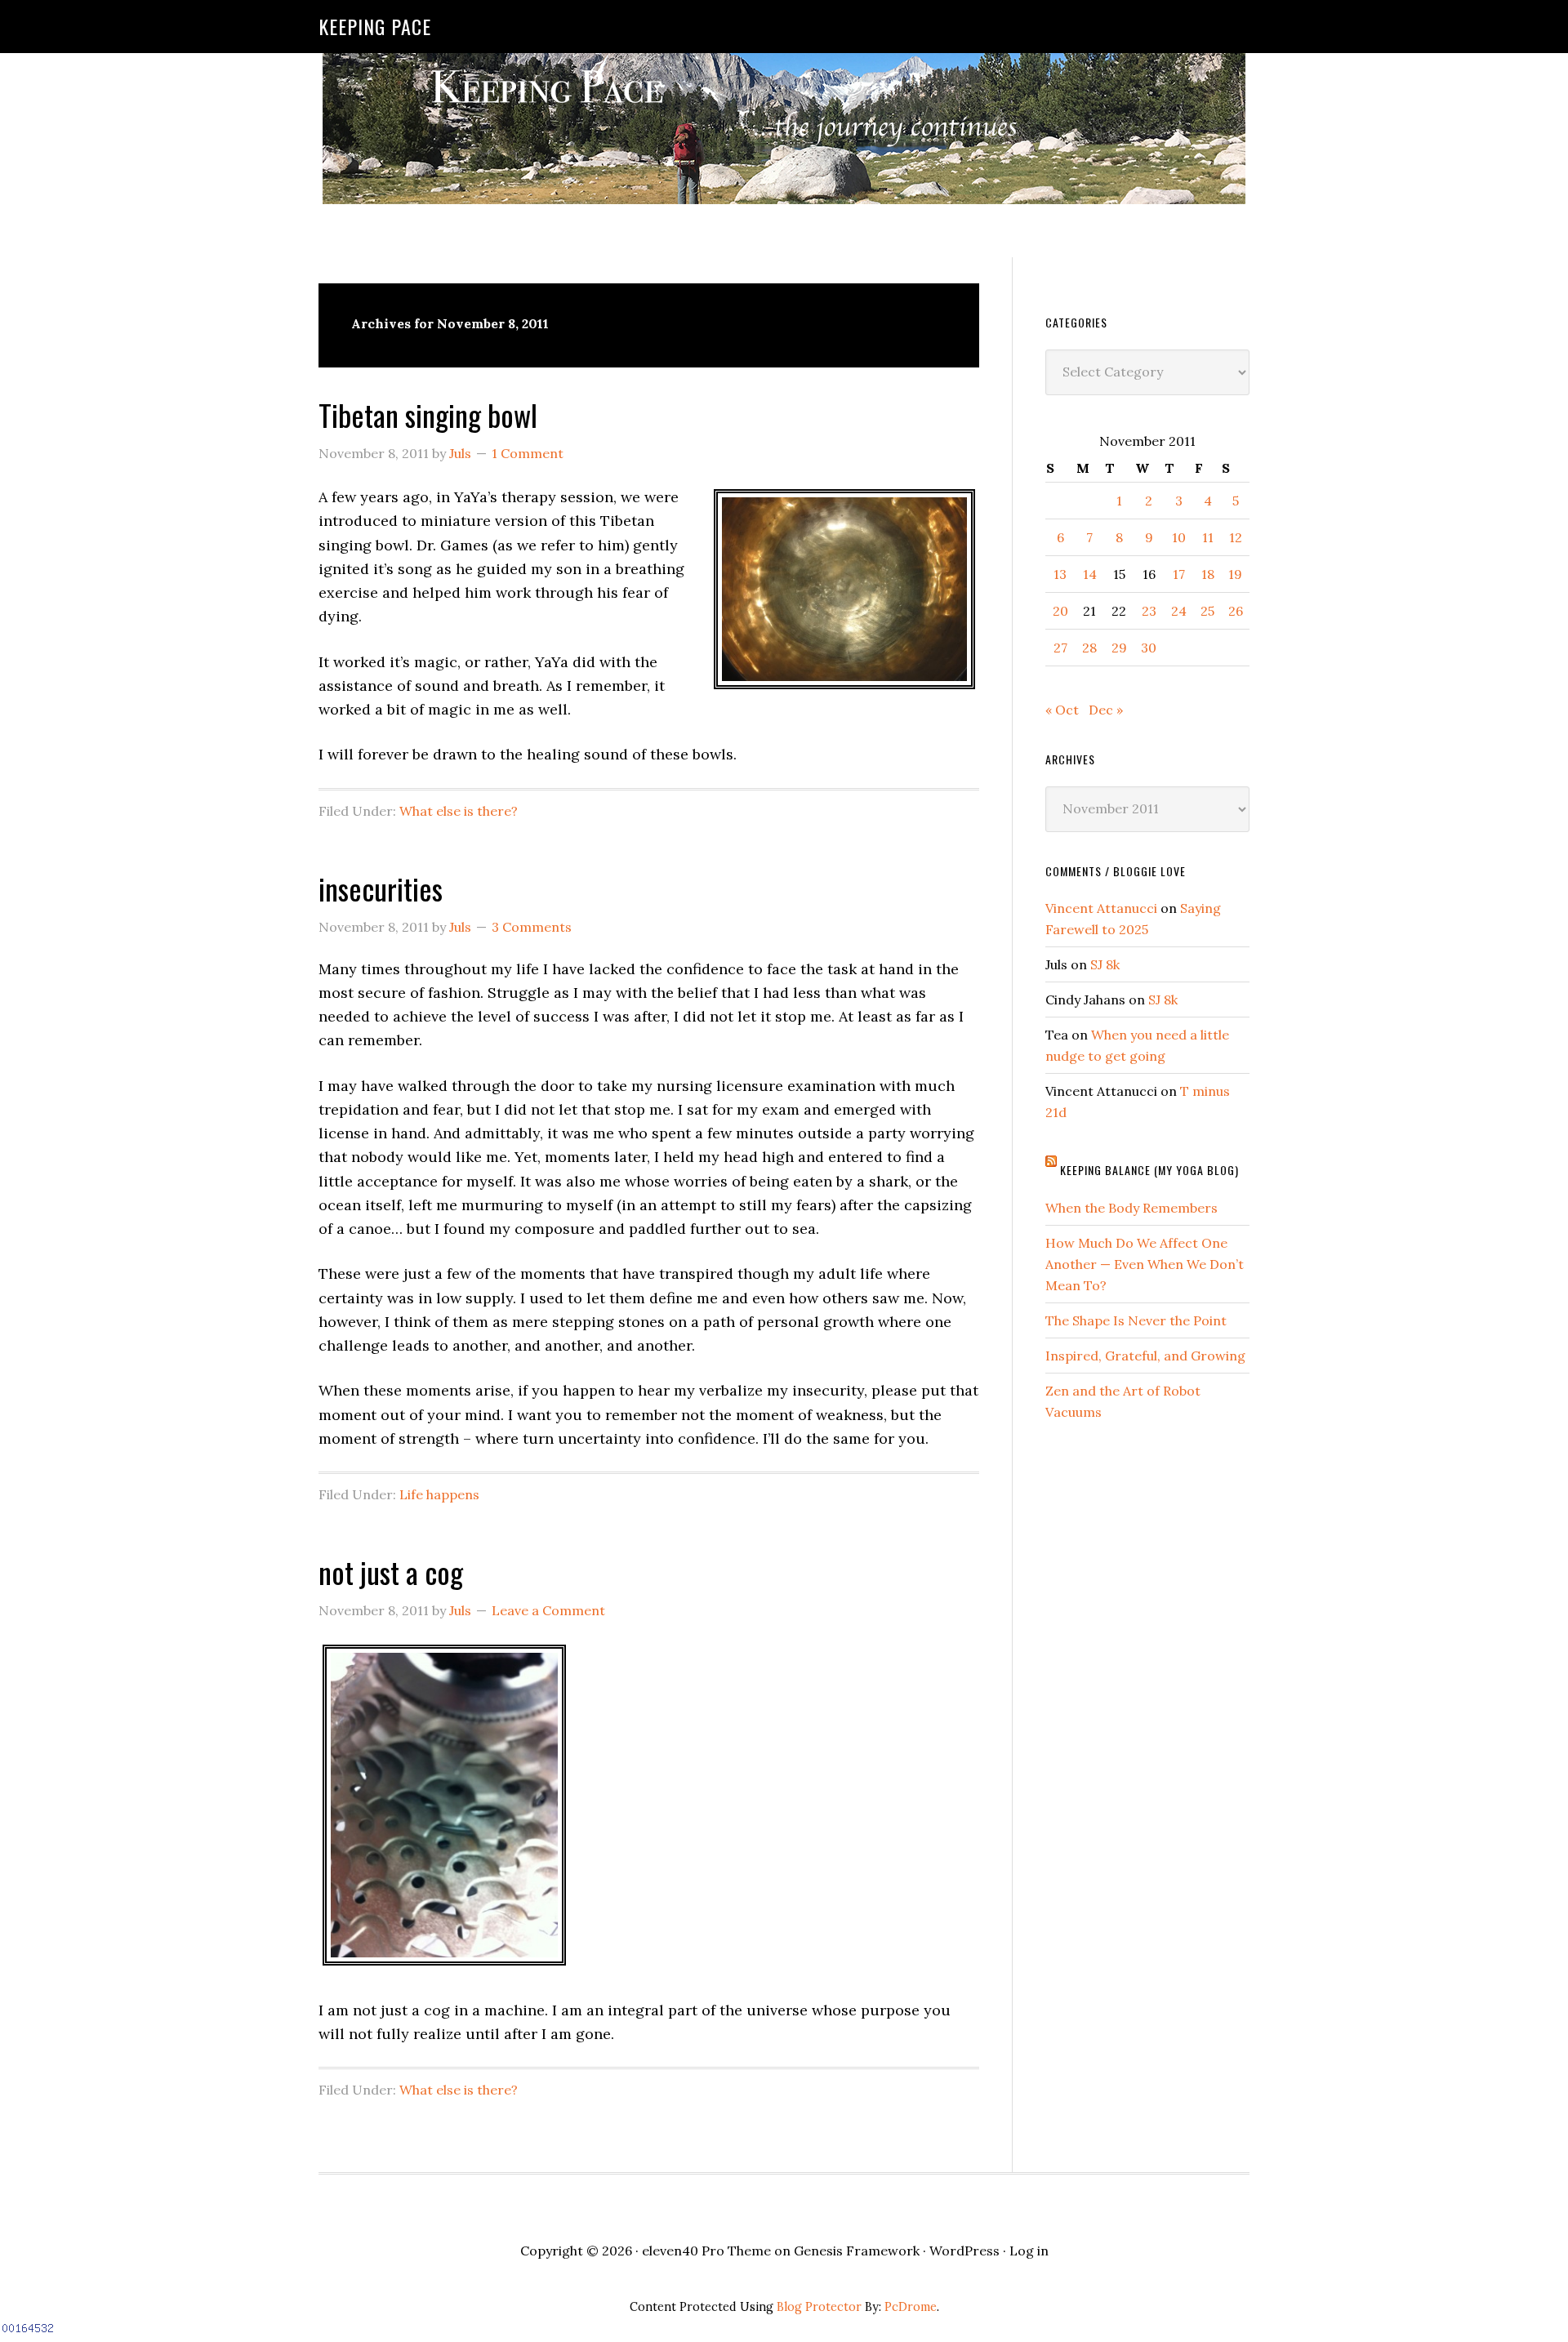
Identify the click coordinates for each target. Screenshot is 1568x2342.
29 (1119, 648)
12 (1236, 537)
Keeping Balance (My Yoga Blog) (1149, 1170)
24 (1179, 611)
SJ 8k (1105, 964)
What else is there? (459, 811)
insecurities (381, 888)
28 (1089, 648)
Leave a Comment (548, 1610)
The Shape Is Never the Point (1136, 1320)
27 (1060, 648)
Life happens (439, 1494)
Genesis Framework (857, 2251)
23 (1149, 611)
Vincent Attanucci (1101, 908)
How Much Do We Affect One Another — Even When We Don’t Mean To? (1145, 1264)
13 (1060, 574)
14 (1090, 574)
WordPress (964, 2251)
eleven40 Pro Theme (706, 2251)
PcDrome (911, 2307)
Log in (1029, 2251)
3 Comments (532, 927)
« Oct (1062, 710)
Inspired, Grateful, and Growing (1145, 1356)
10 (1179, 537)
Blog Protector (819, 2307)
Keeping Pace (375, 26)
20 (1060, 611)
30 (1149, 648)
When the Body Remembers (1131, 1208)
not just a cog (391, 1572)
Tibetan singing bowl (428, 414)
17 (1179, 574)
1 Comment (528, 453)
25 (1207, 611)
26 (1236, 611)
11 (1208, 537)
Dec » (1106, 710)
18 (1208, 574)
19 (1235, 574)
